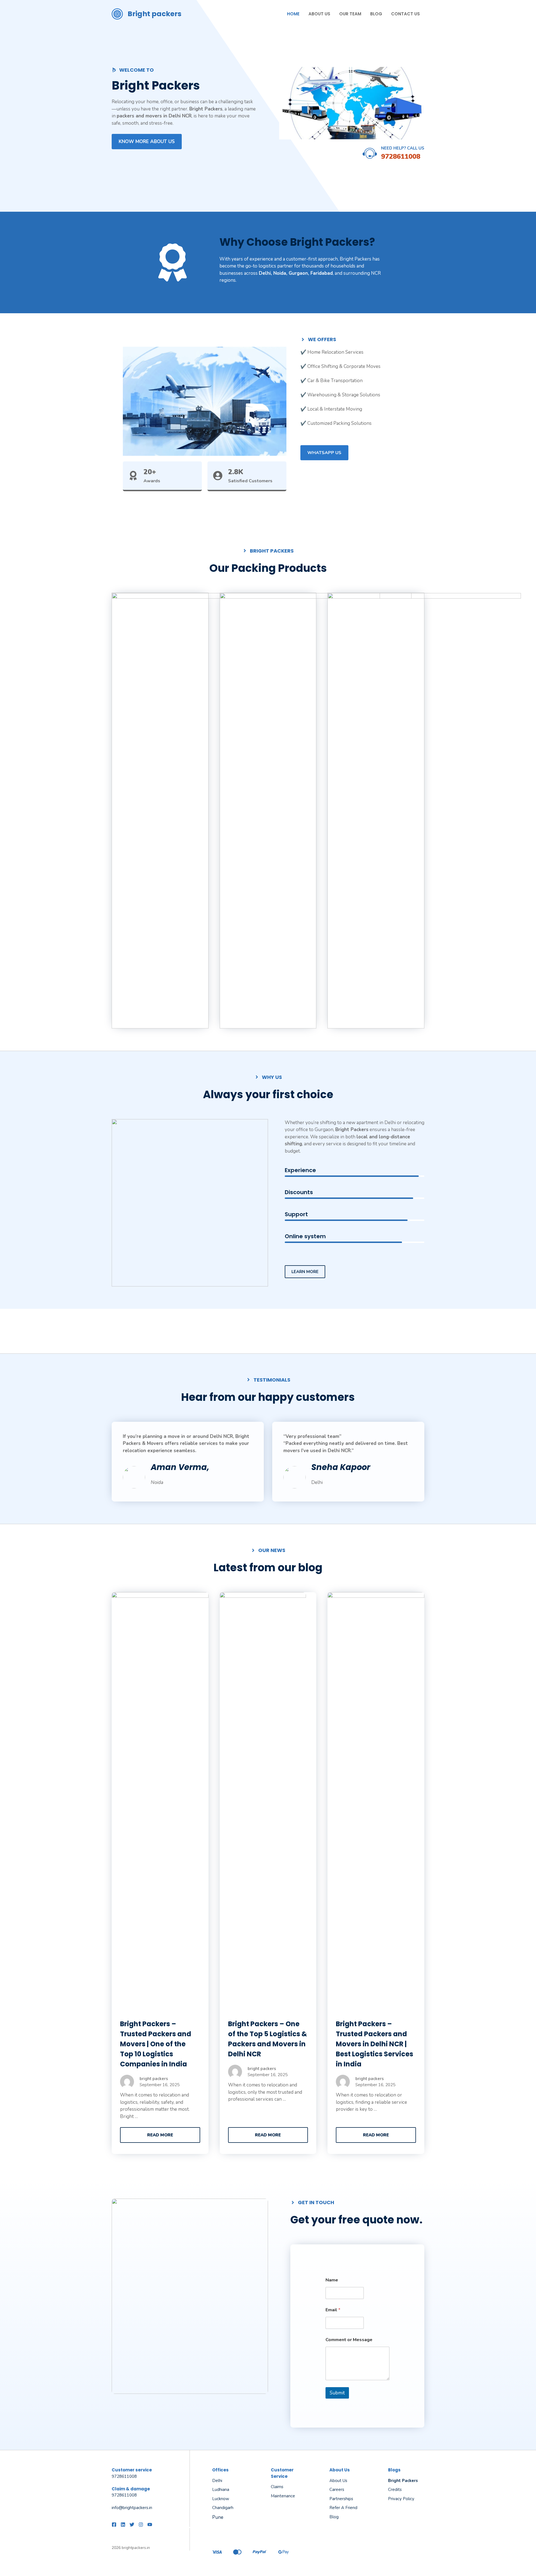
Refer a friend (343, 2508)
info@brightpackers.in (132, 2508)
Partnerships (341, 2499)
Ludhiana (221, 2490)
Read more (160, 2135)
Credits (395, 2490)
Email (333, 2310)
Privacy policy (401, 2499)
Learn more (305, 1272)
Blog (376, 14)
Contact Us (405, 14)
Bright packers (155, 14)
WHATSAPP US (324, 453)
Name (332, 2280)
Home (293, 14)
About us (338, 2481)
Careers (337, 2490)
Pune (218, 2517)
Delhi (217, 2481)
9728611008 (401, 156)
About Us (319, 14)
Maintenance (283, 2496)
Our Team (350, 14)
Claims (277, 2487)
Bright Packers (403, 2481)
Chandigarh (223, 2508)
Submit (337, 2393)
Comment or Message (349, 2340)
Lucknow (221, 2499)
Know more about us (147, 142)
